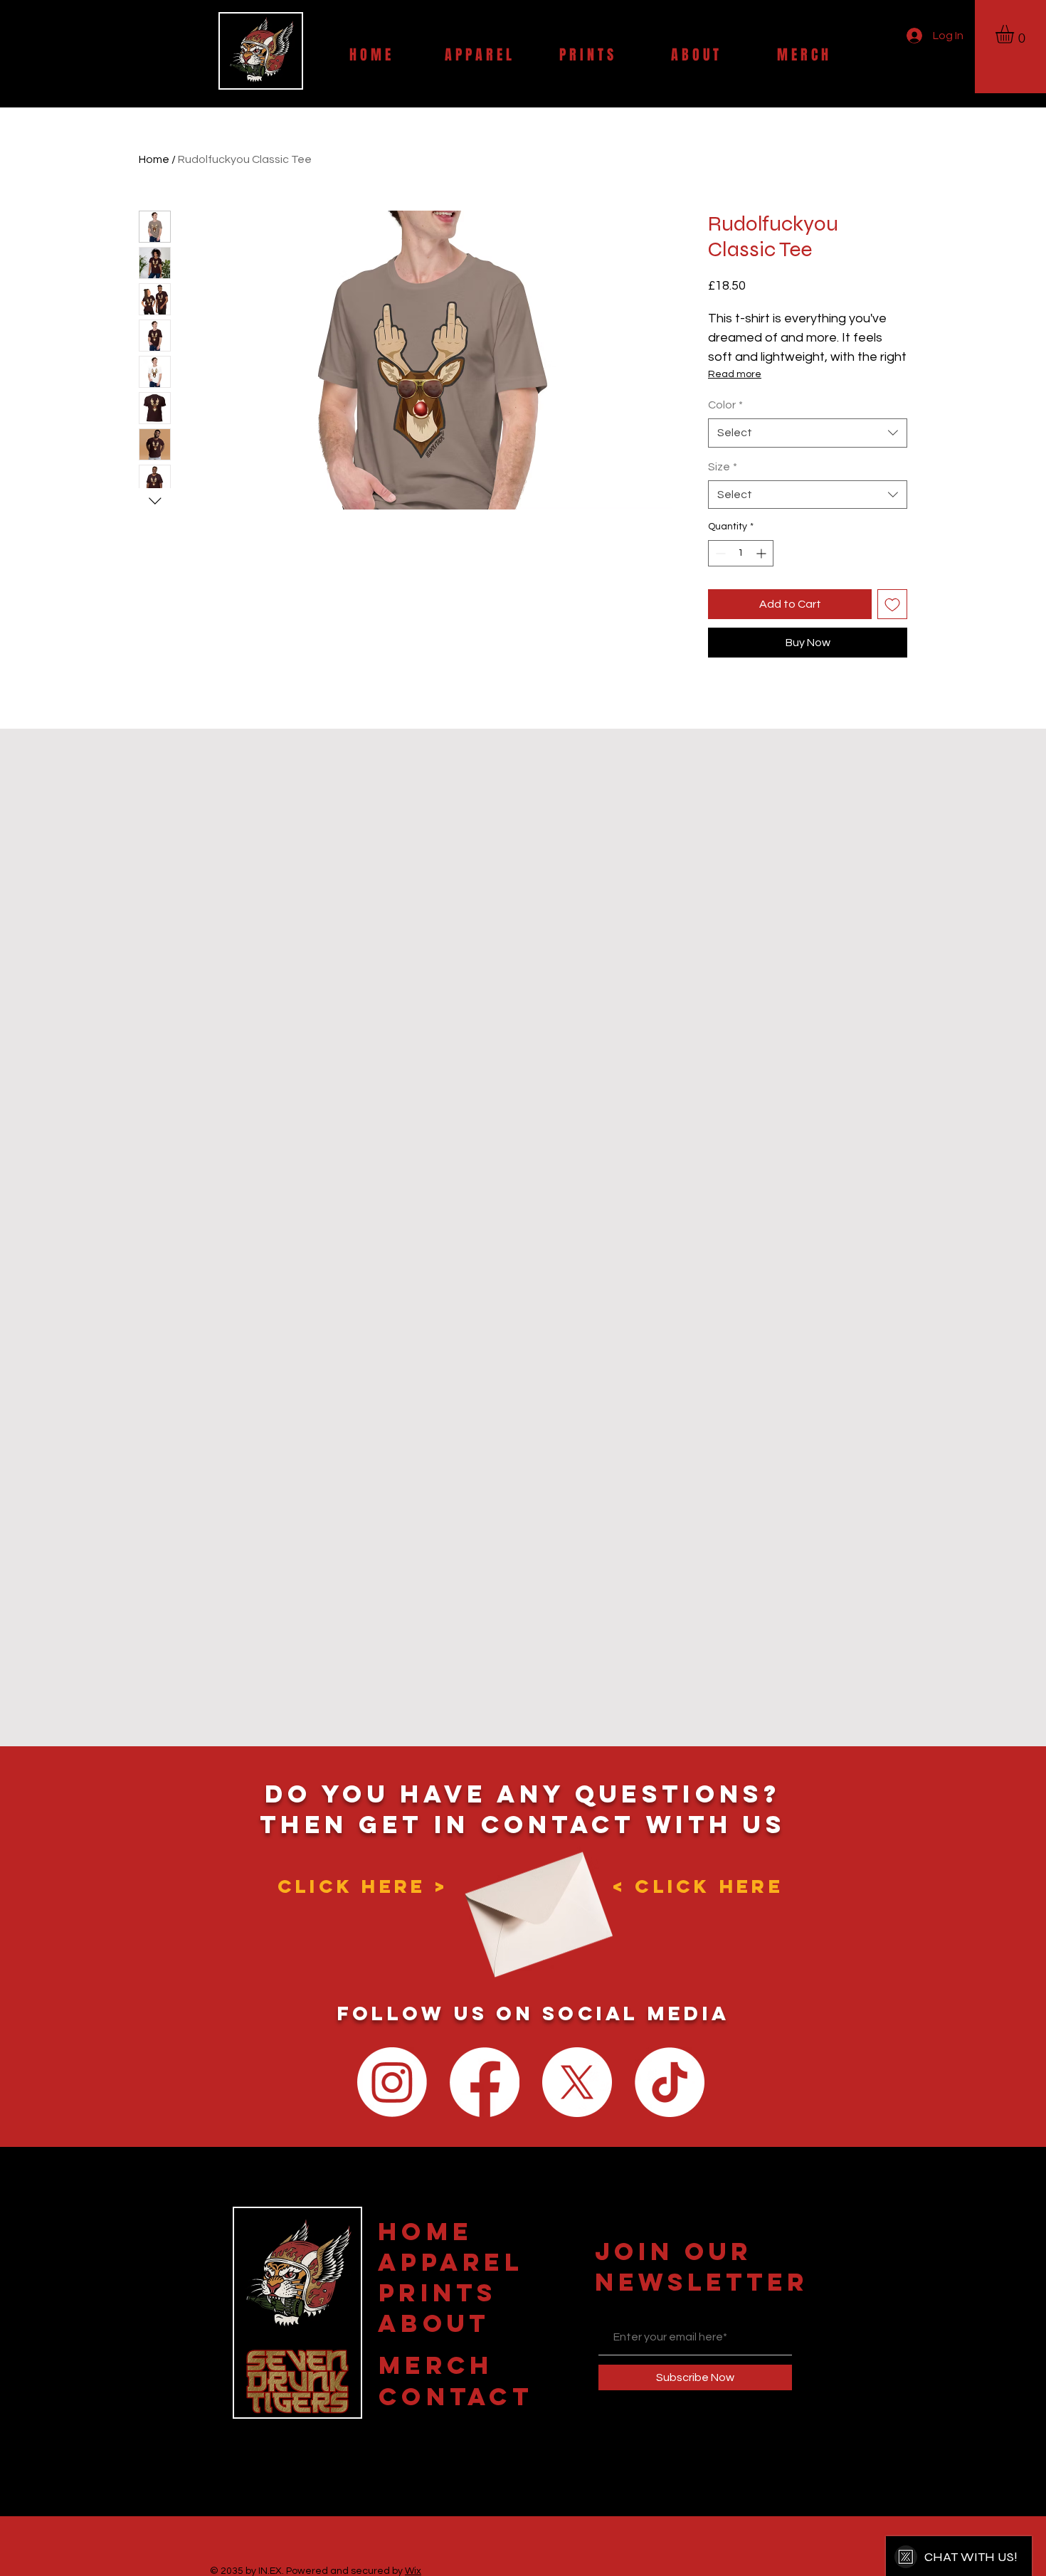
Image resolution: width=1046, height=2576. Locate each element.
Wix (413, 2571)
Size (723, 467)
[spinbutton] (741, 553)
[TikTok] (670, 2082)
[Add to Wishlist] (892, 604)
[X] (577, 2082)
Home (154, 159)
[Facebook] (485, 2082)
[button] (1015, 34)
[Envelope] (534, 1902)
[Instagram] (392, 2082)
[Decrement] (719, 553)
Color (725, 405)
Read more (735, 374)
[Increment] (762, 553)
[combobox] (808, 433)
